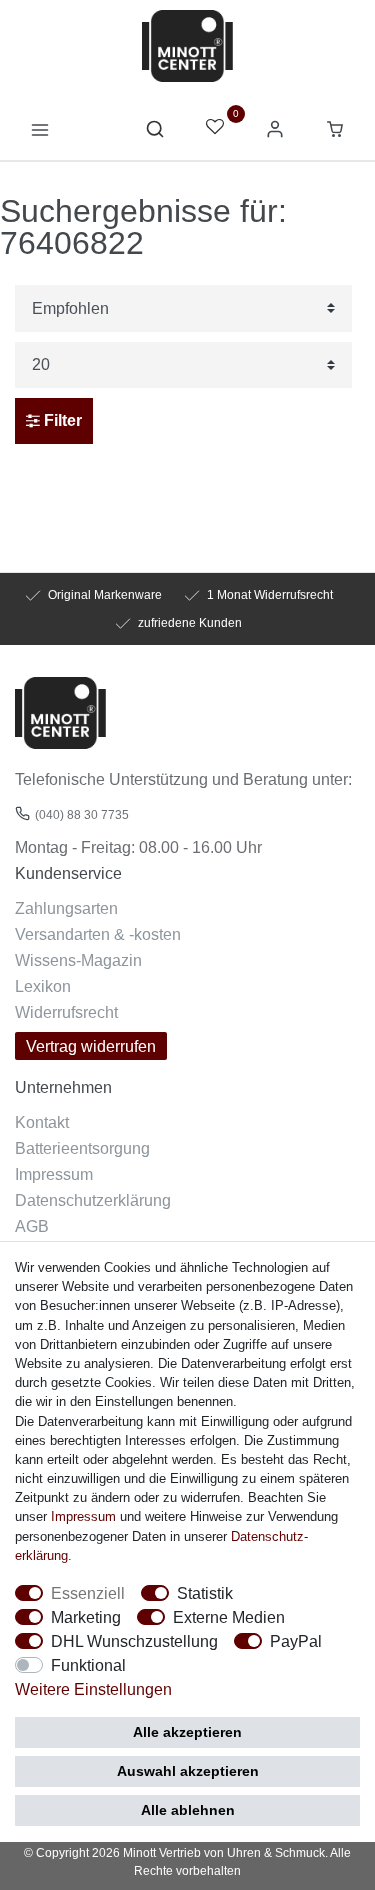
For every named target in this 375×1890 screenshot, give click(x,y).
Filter (61, 420)
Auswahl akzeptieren (188, 1771)
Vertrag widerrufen (91, 1046)
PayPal (296, 1641)
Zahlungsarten (66, 908)
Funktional (88, 1665)
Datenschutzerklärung (93, 1200)
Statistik (205, 1593)
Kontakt (42, 1122)
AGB (32, 1226)
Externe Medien (229, 1617)
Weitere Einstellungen (93, 1689)
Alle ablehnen (188, 1810)
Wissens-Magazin (78, 960)
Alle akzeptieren (187, 1732)
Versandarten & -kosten (98, 934)
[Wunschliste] (215, 128)
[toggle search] (155, 134)
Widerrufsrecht (66, 1012)
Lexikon (43, 986)
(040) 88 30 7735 (82, 814)
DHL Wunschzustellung (134, 1641)
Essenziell (88, 1593)
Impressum (54, 1174)
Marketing (86, 1617)
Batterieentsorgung (82, 1148)
